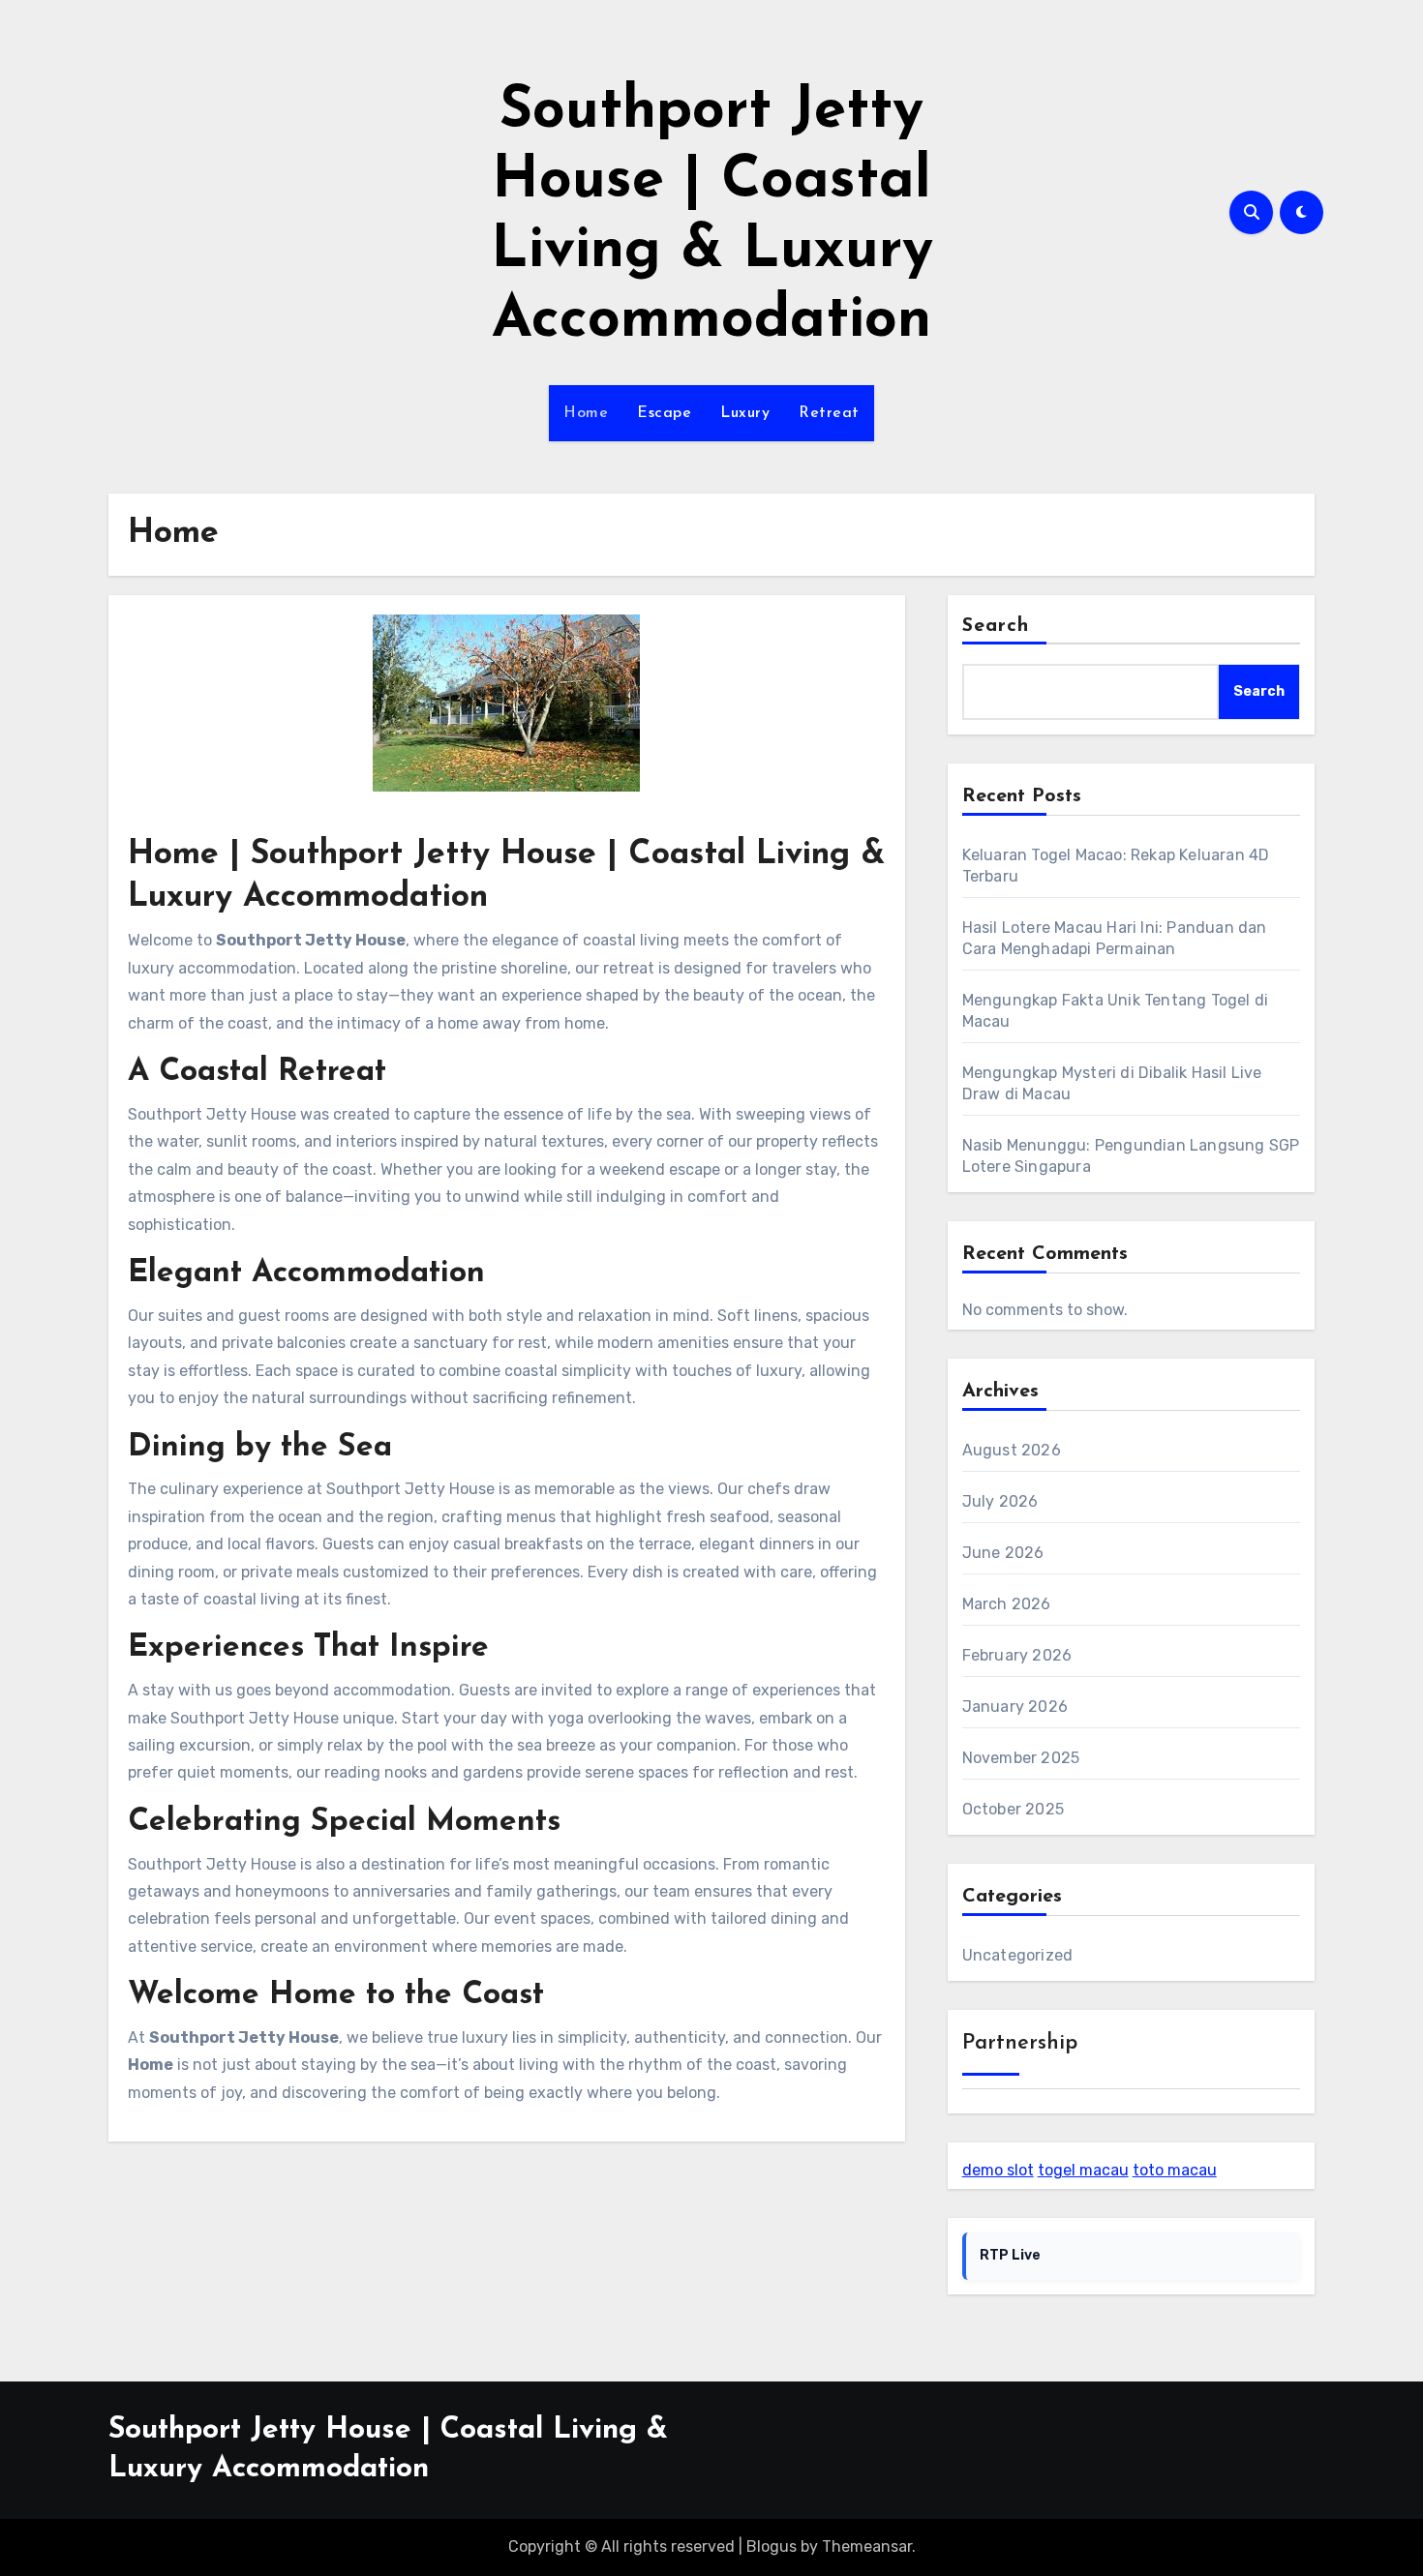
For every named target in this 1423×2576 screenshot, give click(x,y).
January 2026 (1015, 1707)
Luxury (745, 413)
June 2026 (1003, 1553)
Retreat (829, 413)
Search (996, 626)
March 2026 (1007, 1604)
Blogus (772, 2546)
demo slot (998, 2170)
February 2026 (1017, 1655)
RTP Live (1010, 2255)
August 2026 (1012, 1450)
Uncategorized (1018, 1955)
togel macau (1083, 2170)
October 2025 (1013, 1809)
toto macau (1175, 2170)
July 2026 (1000, 1501)
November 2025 (1021, 1758)
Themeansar (867, 2546)
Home (586, 413)
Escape (664, 413)
